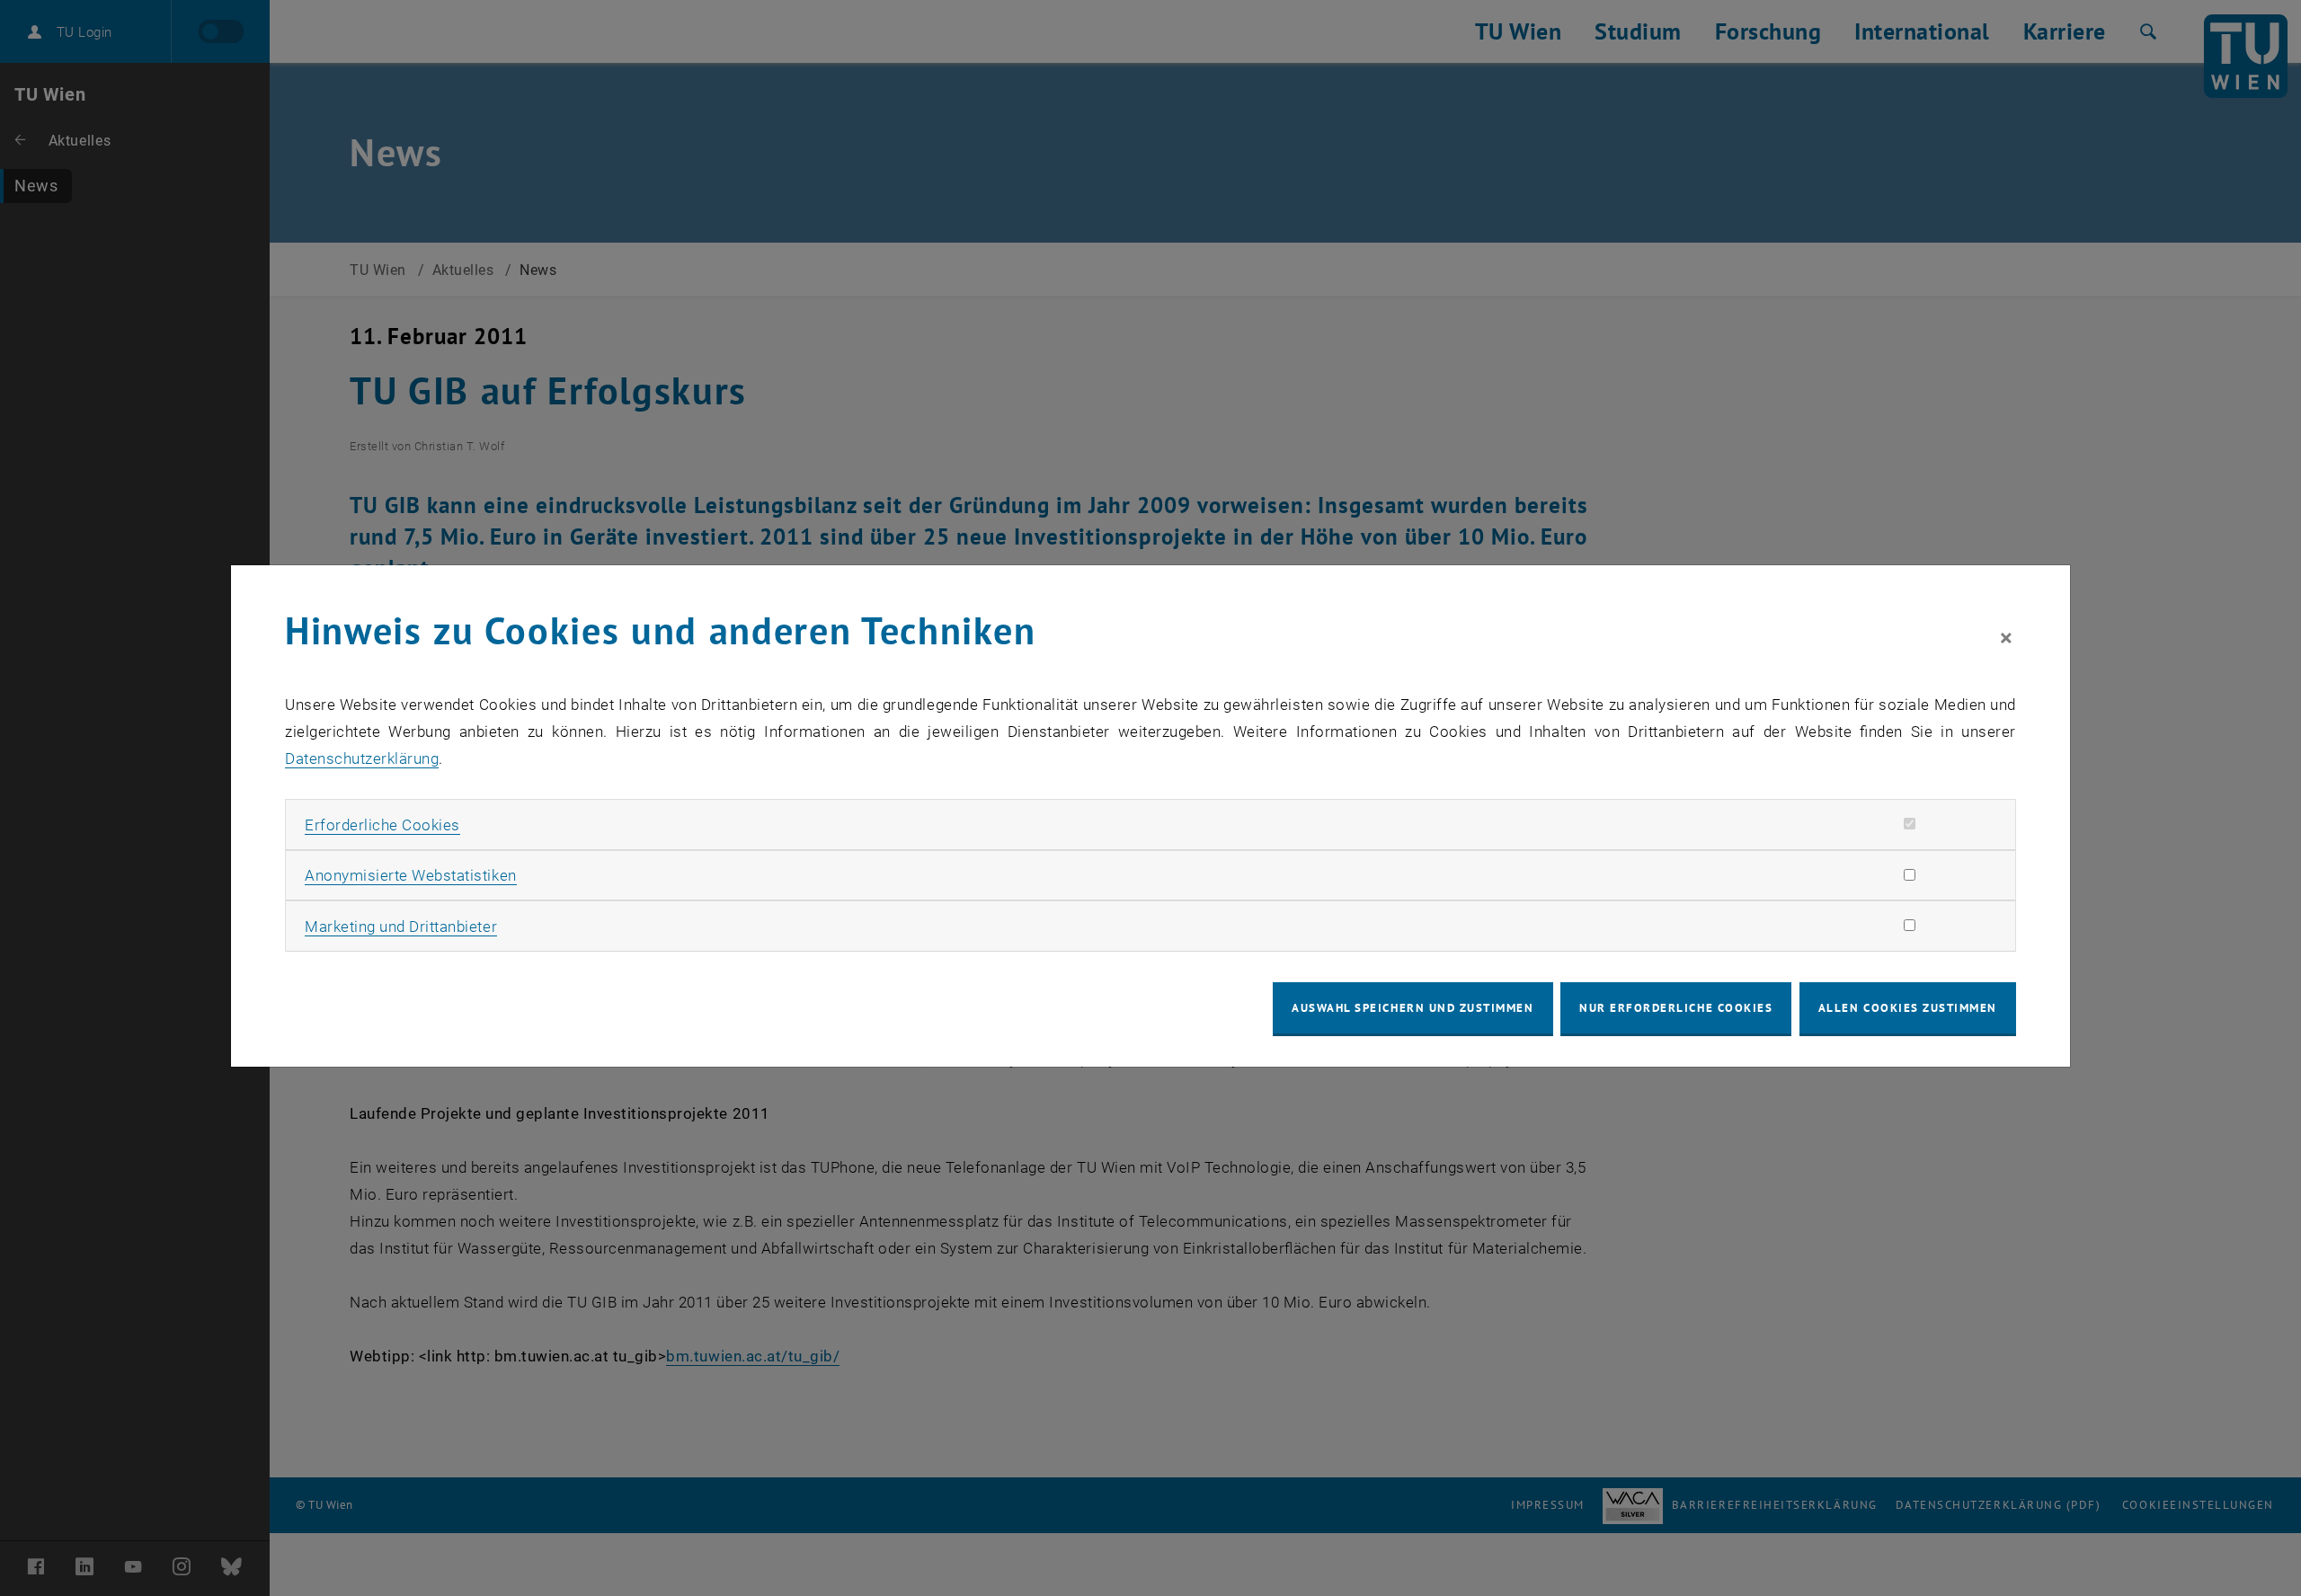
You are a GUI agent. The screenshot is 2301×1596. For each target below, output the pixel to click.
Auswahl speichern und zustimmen (1413, 1008)
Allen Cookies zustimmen (1908, 1008)
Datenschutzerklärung (362, 758)
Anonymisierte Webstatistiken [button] (410, 875)
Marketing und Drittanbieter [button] (401, 927)
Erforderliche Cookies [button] (382, 825)
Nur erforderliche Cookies (1676, 1008)
